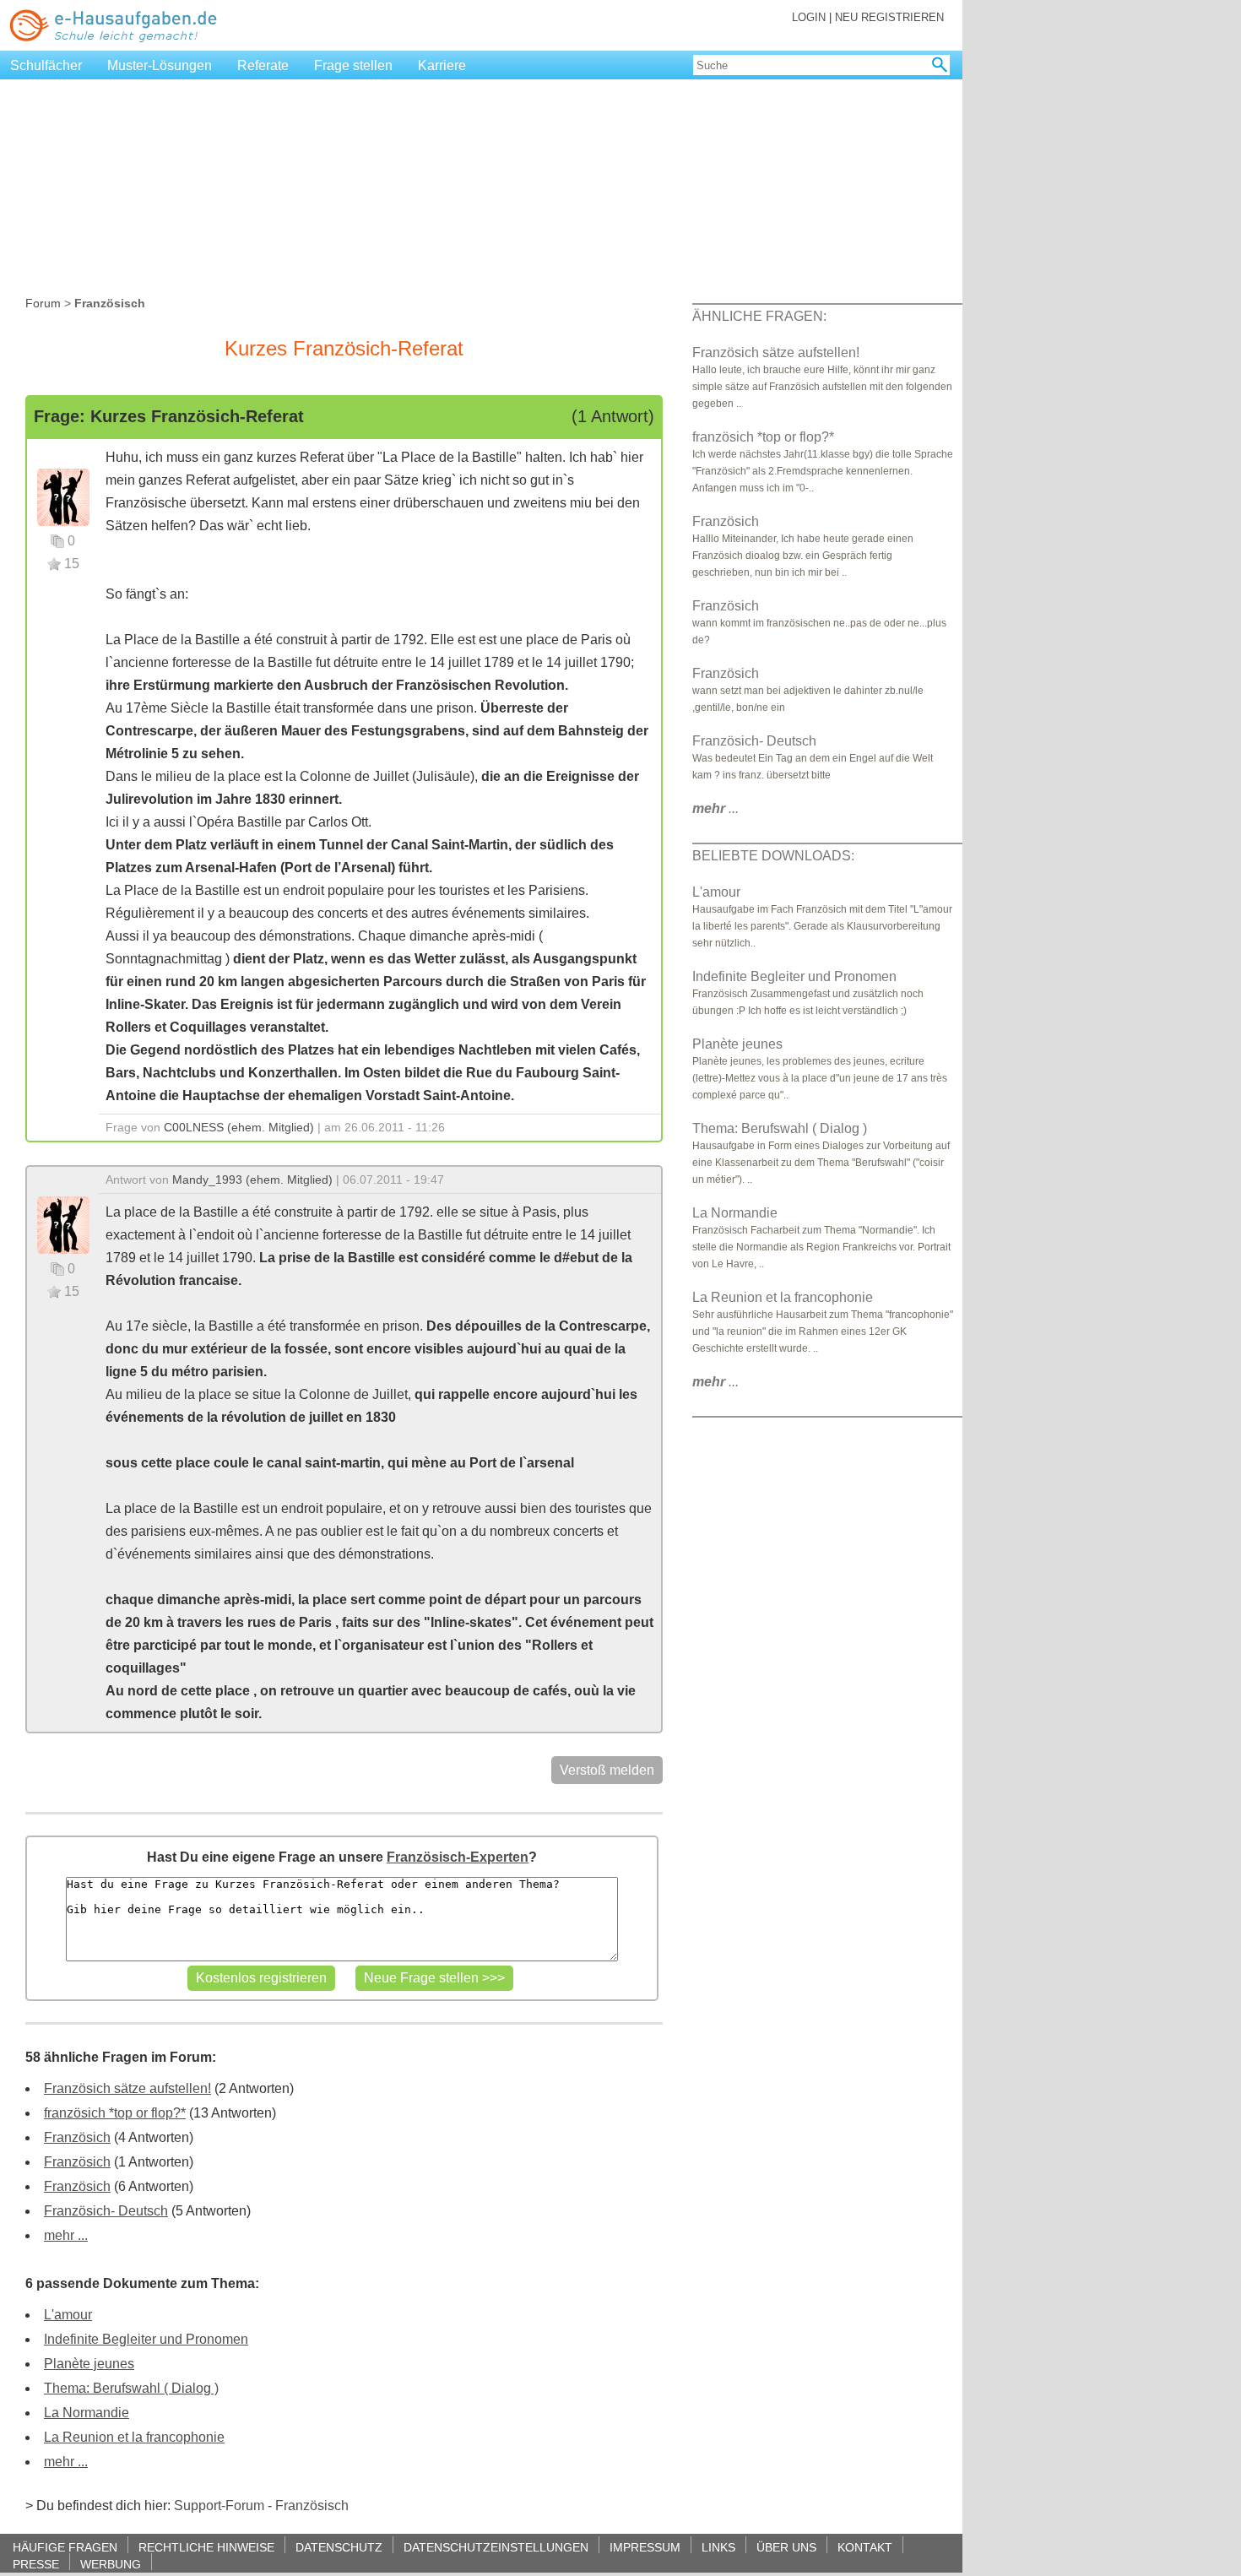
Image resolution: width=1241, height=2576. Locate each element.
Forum (43, 303)
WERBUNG (111, 2564)
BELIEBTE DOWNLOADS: (773, 856)
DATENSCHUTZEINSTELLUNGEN (496, 2547)
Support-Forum (219, 2505)
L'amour (68, 2315)
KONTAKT (865, 2547)
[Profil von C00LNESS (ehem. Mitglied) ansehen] (63, 496)
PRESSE (36, 2564)
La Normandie (87, 2413)
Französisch (312, 2505)
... (715, 808)
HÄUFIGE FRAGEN (65, 2547)
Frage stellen (353, 65)
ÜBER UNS (786, 2547)
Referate (263, 65)
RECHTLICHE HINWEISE (206, 2547)
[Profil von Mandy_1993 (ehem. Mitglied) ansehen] (63, 1224)
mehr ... (66, 2235)
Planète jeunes (89, 2364)
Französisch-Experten (458, 1857)
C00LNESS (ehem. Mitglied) (239, 1127)
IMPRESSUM (645, 2547)
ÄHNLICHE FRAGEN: (759, 316)
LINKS (718, 2547)
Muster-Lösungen (160, 65)
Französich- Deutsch (106, 2211)
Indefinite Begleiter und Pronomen (146, 2339)
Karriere (442, 65)
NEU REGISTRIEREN (889, 17)
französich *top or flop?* (115, 2113)
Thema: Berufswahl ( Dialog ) (131, 2388)
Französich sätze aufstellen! (127, 2088)
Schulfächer (46, 65)
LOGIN (809, 17)
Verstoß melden (607, 1770)
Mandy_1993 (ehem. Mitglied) (252, 1180)
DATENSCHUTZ (339, 2547)
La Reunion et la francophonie (134, 2437)
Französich (77, 2137)
